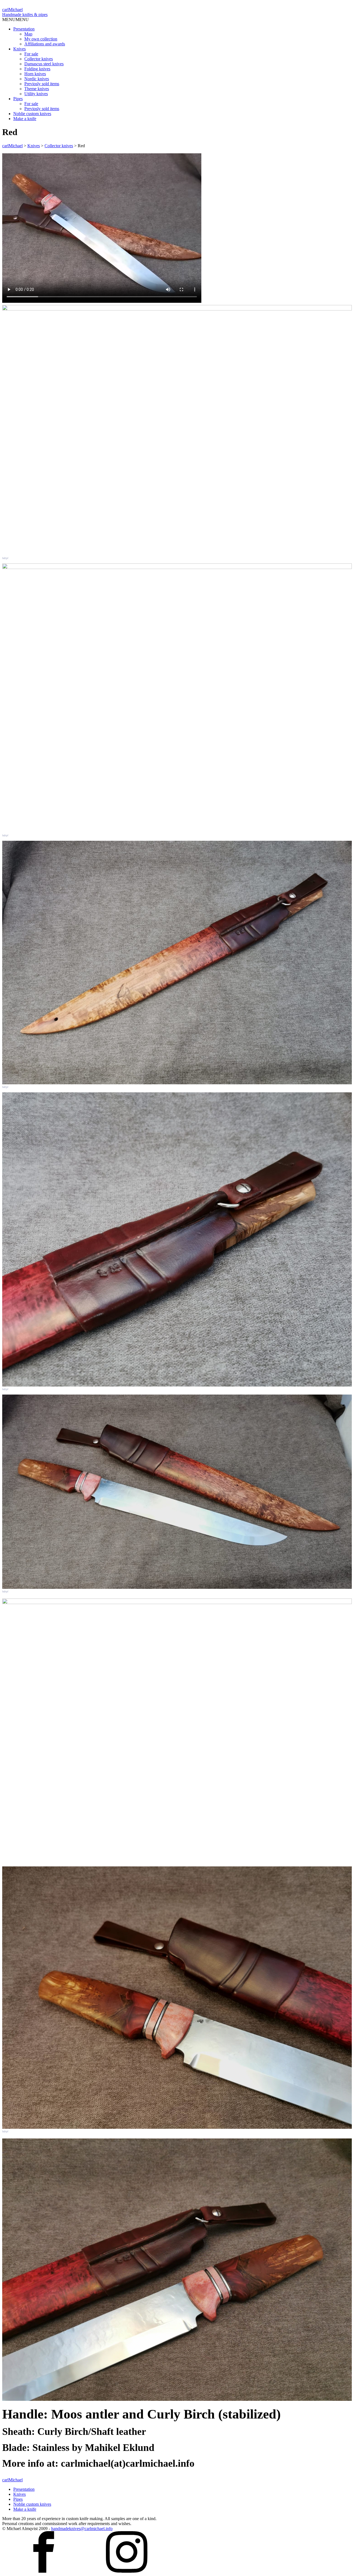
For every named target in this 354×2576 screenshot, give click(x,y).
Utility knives (36, 94)
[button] (15, 20)
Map (28, 34)
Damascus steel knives (44, 64)
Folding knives (37, 69)
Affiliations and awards (45, 44)
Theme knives (37, 89)
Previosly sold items (42, 84)
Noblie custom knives (32, 114)
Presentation (24, 29)
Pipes (18, 99)
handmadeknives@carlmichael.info (82, 2529)
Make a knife (25, 119)
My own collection (41, 39)
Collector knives (39, 59)
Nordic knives (37, 79)
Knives (19, 49)
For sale (31, 54)
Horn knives (35, 74)
